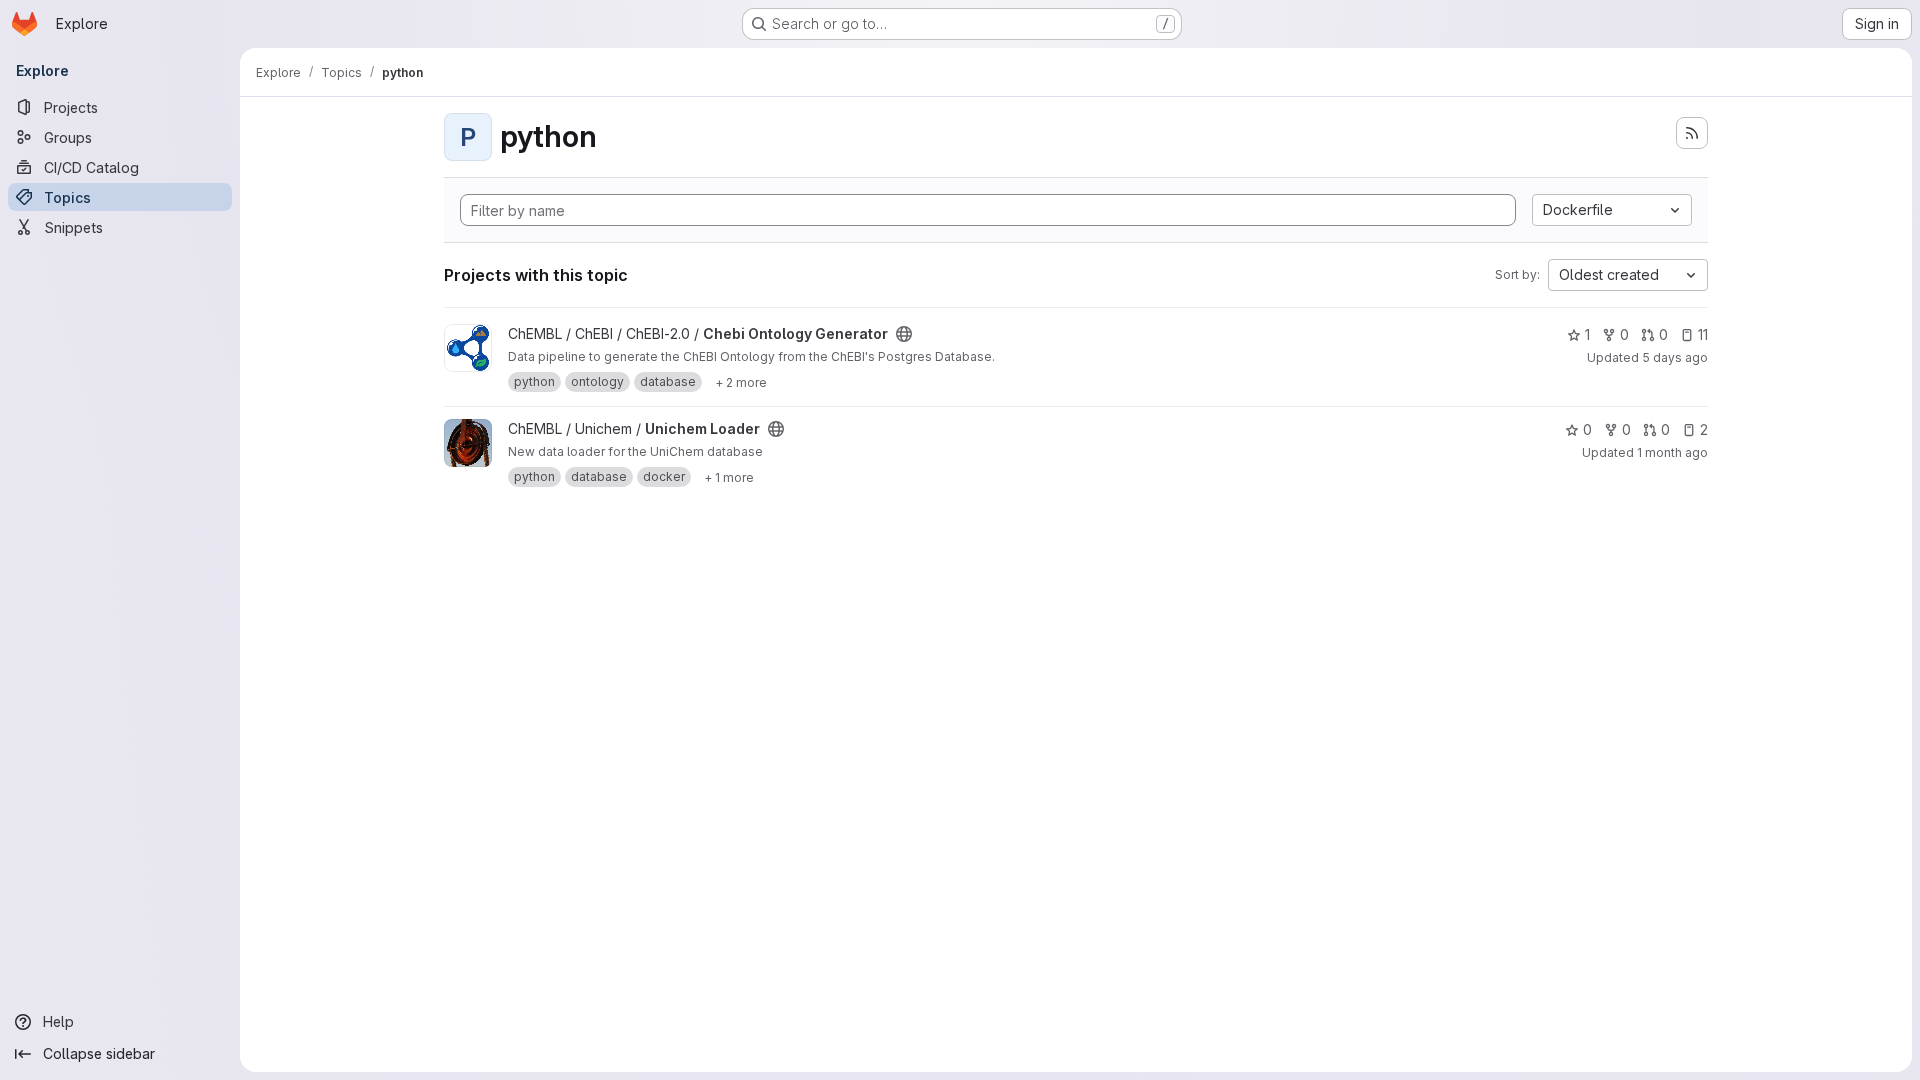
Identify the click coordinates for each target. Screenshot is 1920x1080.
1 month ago (1672, 452)
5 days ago (1675, 357)
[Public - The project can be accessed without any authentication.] (904, 334)
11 (1703, 334)
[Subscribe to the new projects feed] (1692, 133)
